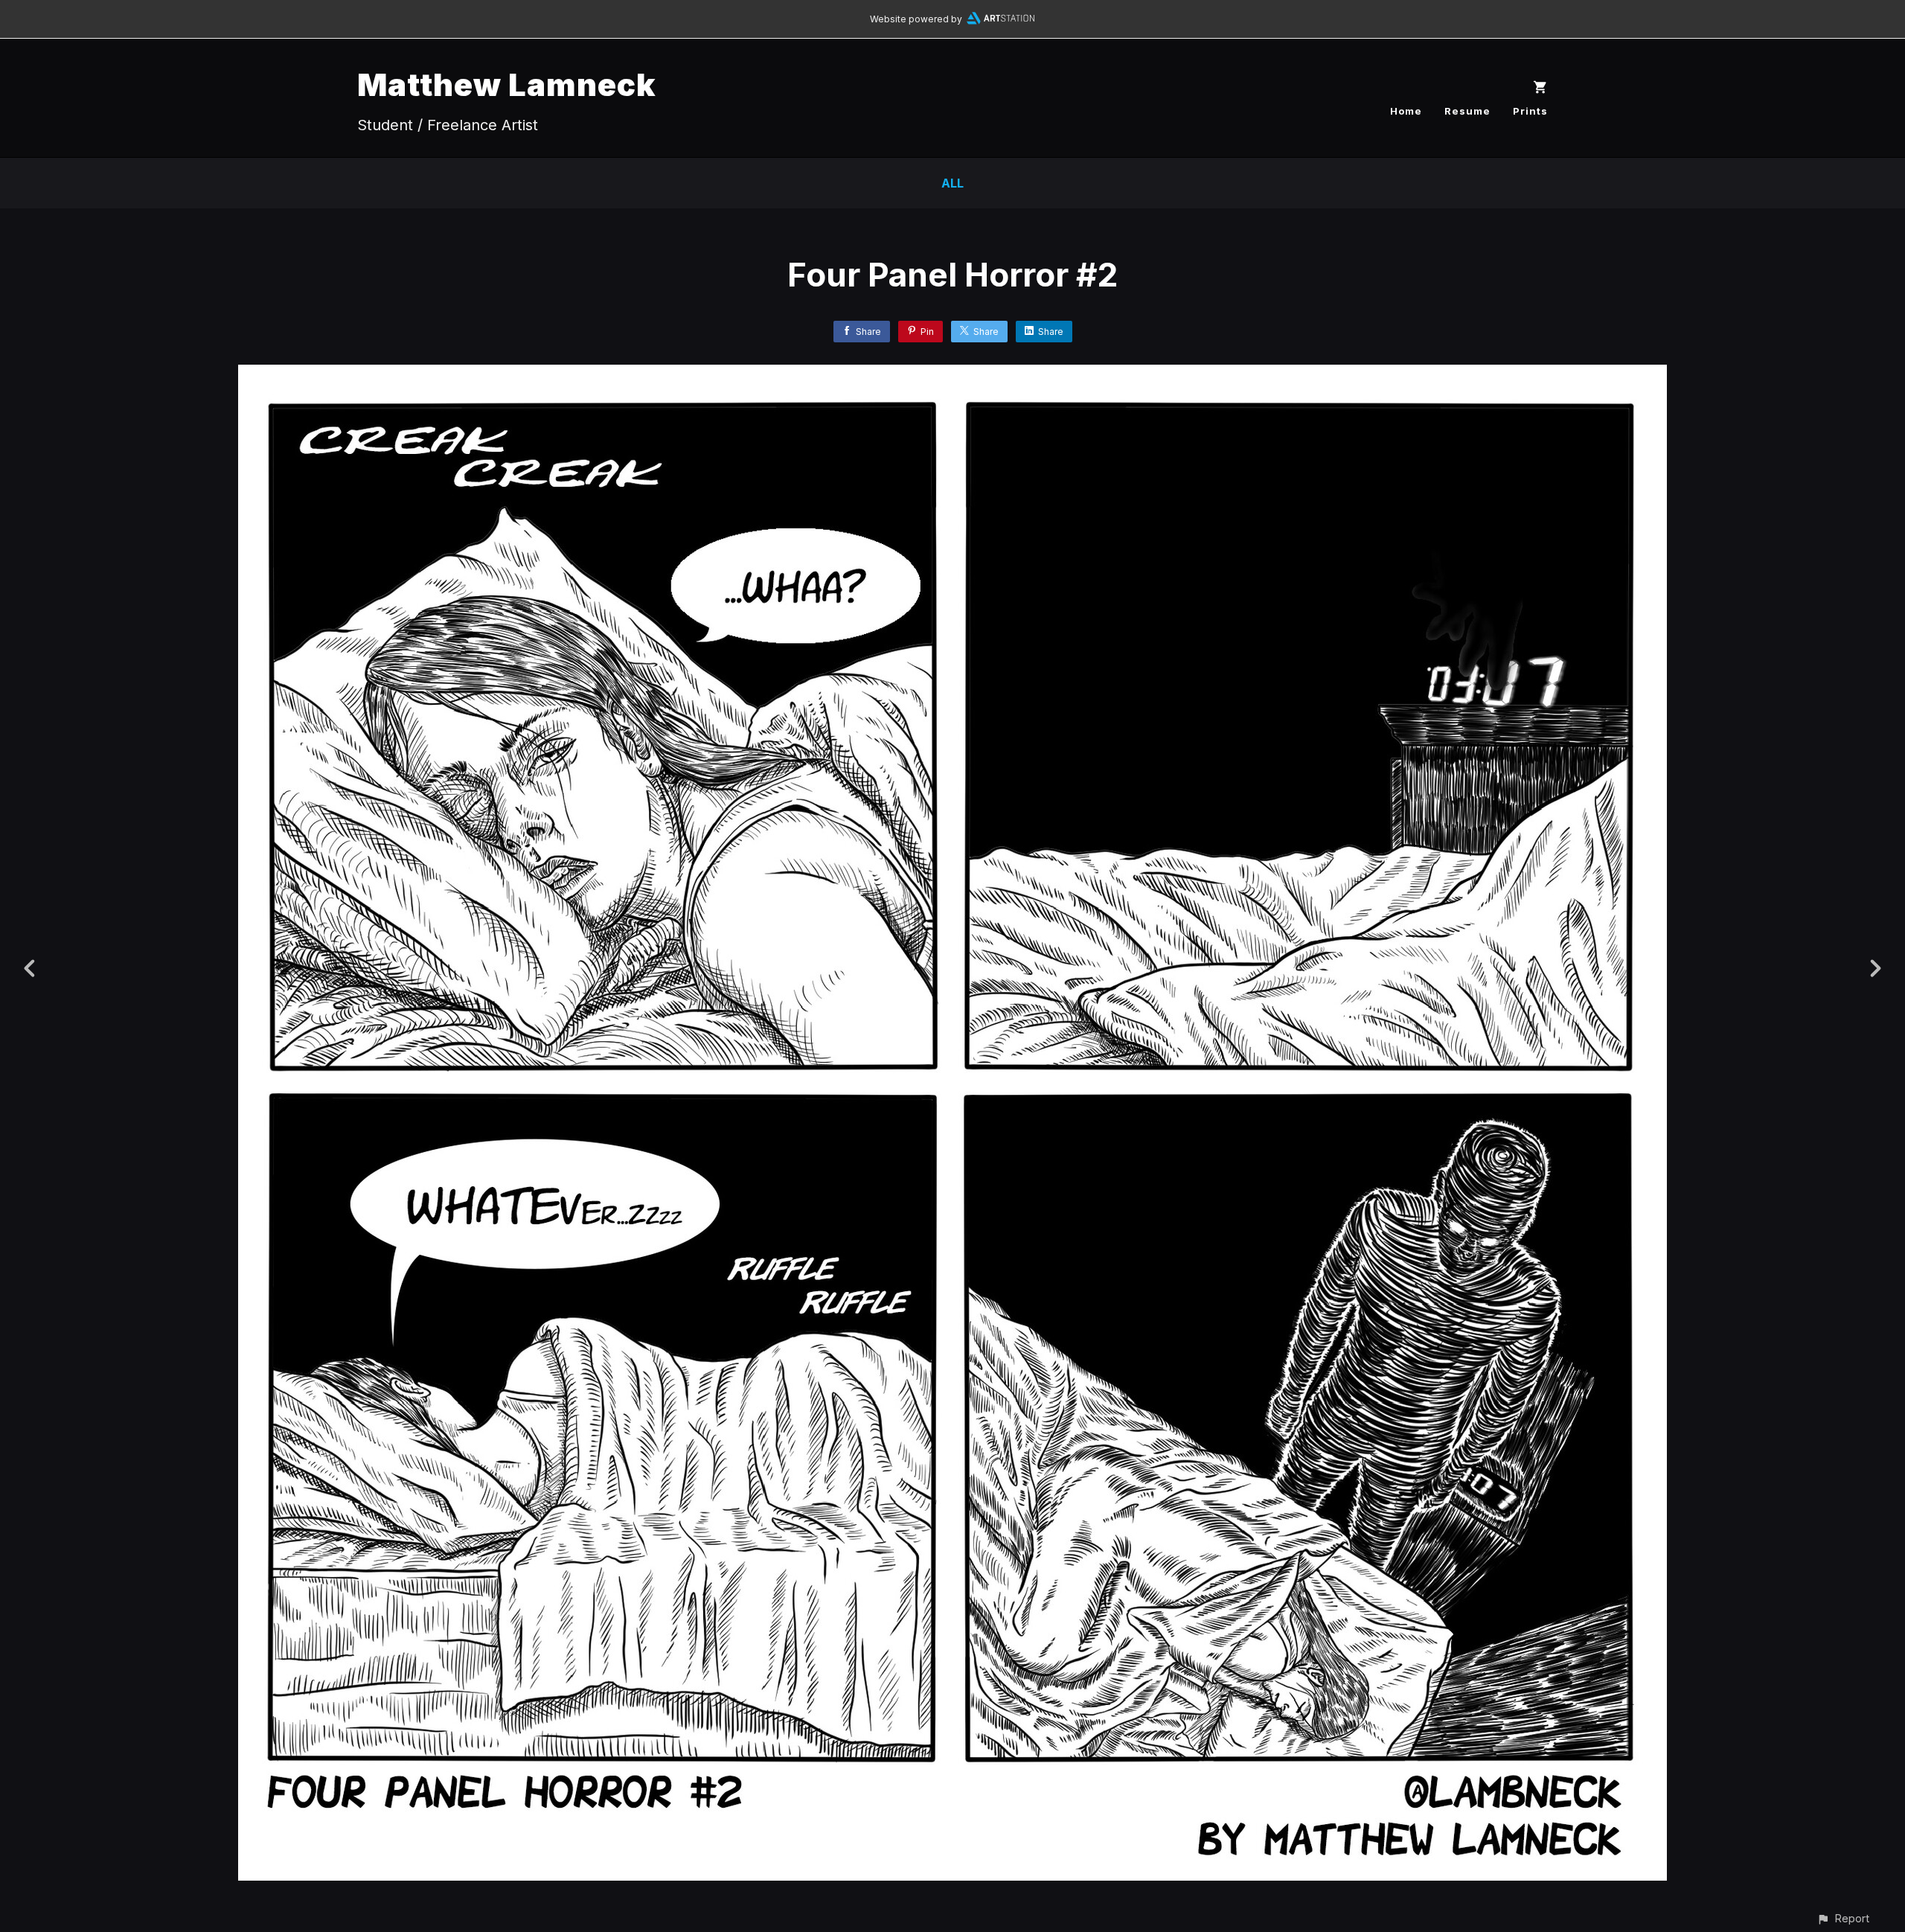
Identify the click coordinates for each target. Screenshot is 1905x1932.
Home (1406, 111)
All (952, 183)
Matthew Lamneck (507, 84)
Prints (1530, 111)
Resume (1467, 111)
